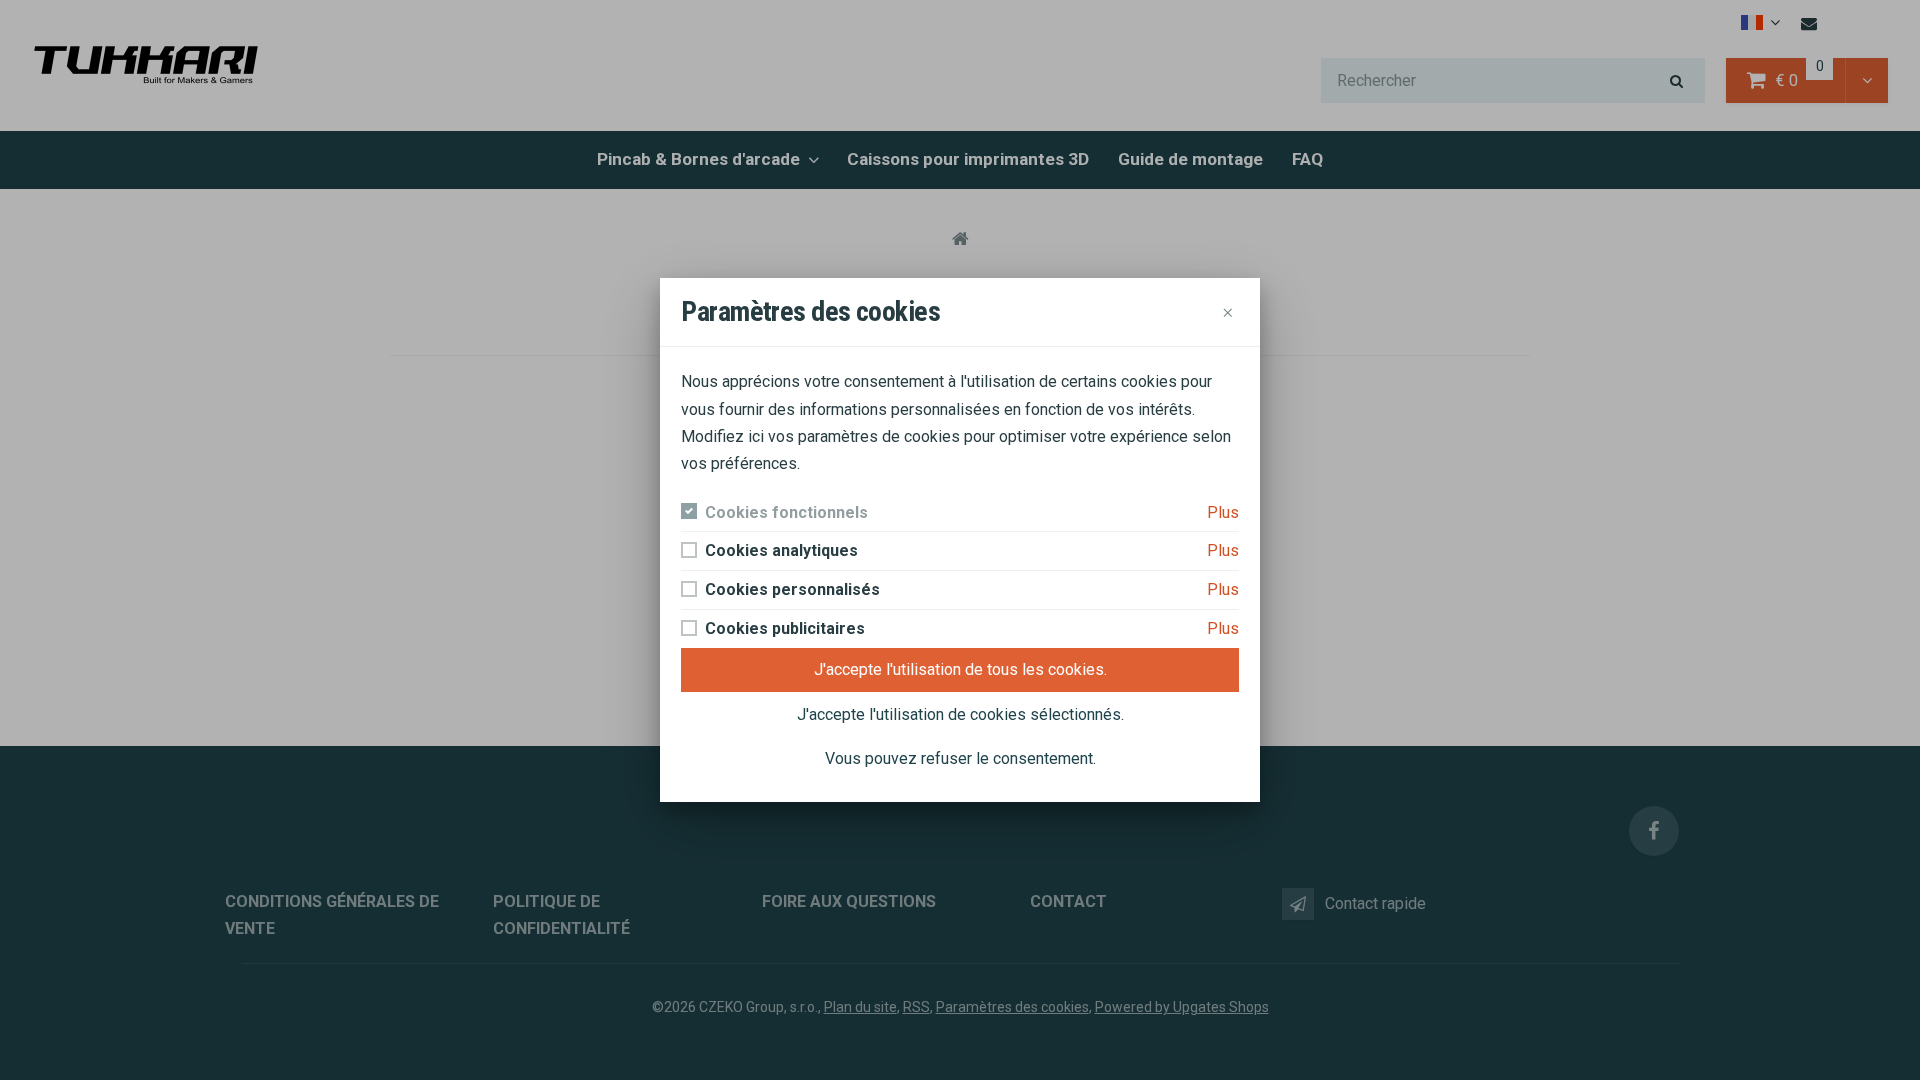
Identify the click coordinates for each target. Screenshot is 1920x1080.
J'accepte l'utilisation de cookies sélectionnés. (960, 714)
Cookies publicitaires (785, 628)
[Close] (1228, 312)
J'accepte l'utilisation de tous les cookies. (960, 669)
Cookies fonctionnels (786, 512)
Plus (1223, 512)
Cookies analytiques (781, 550)
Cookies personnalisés (792, 589)
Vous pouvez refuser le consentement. (960, 758)
